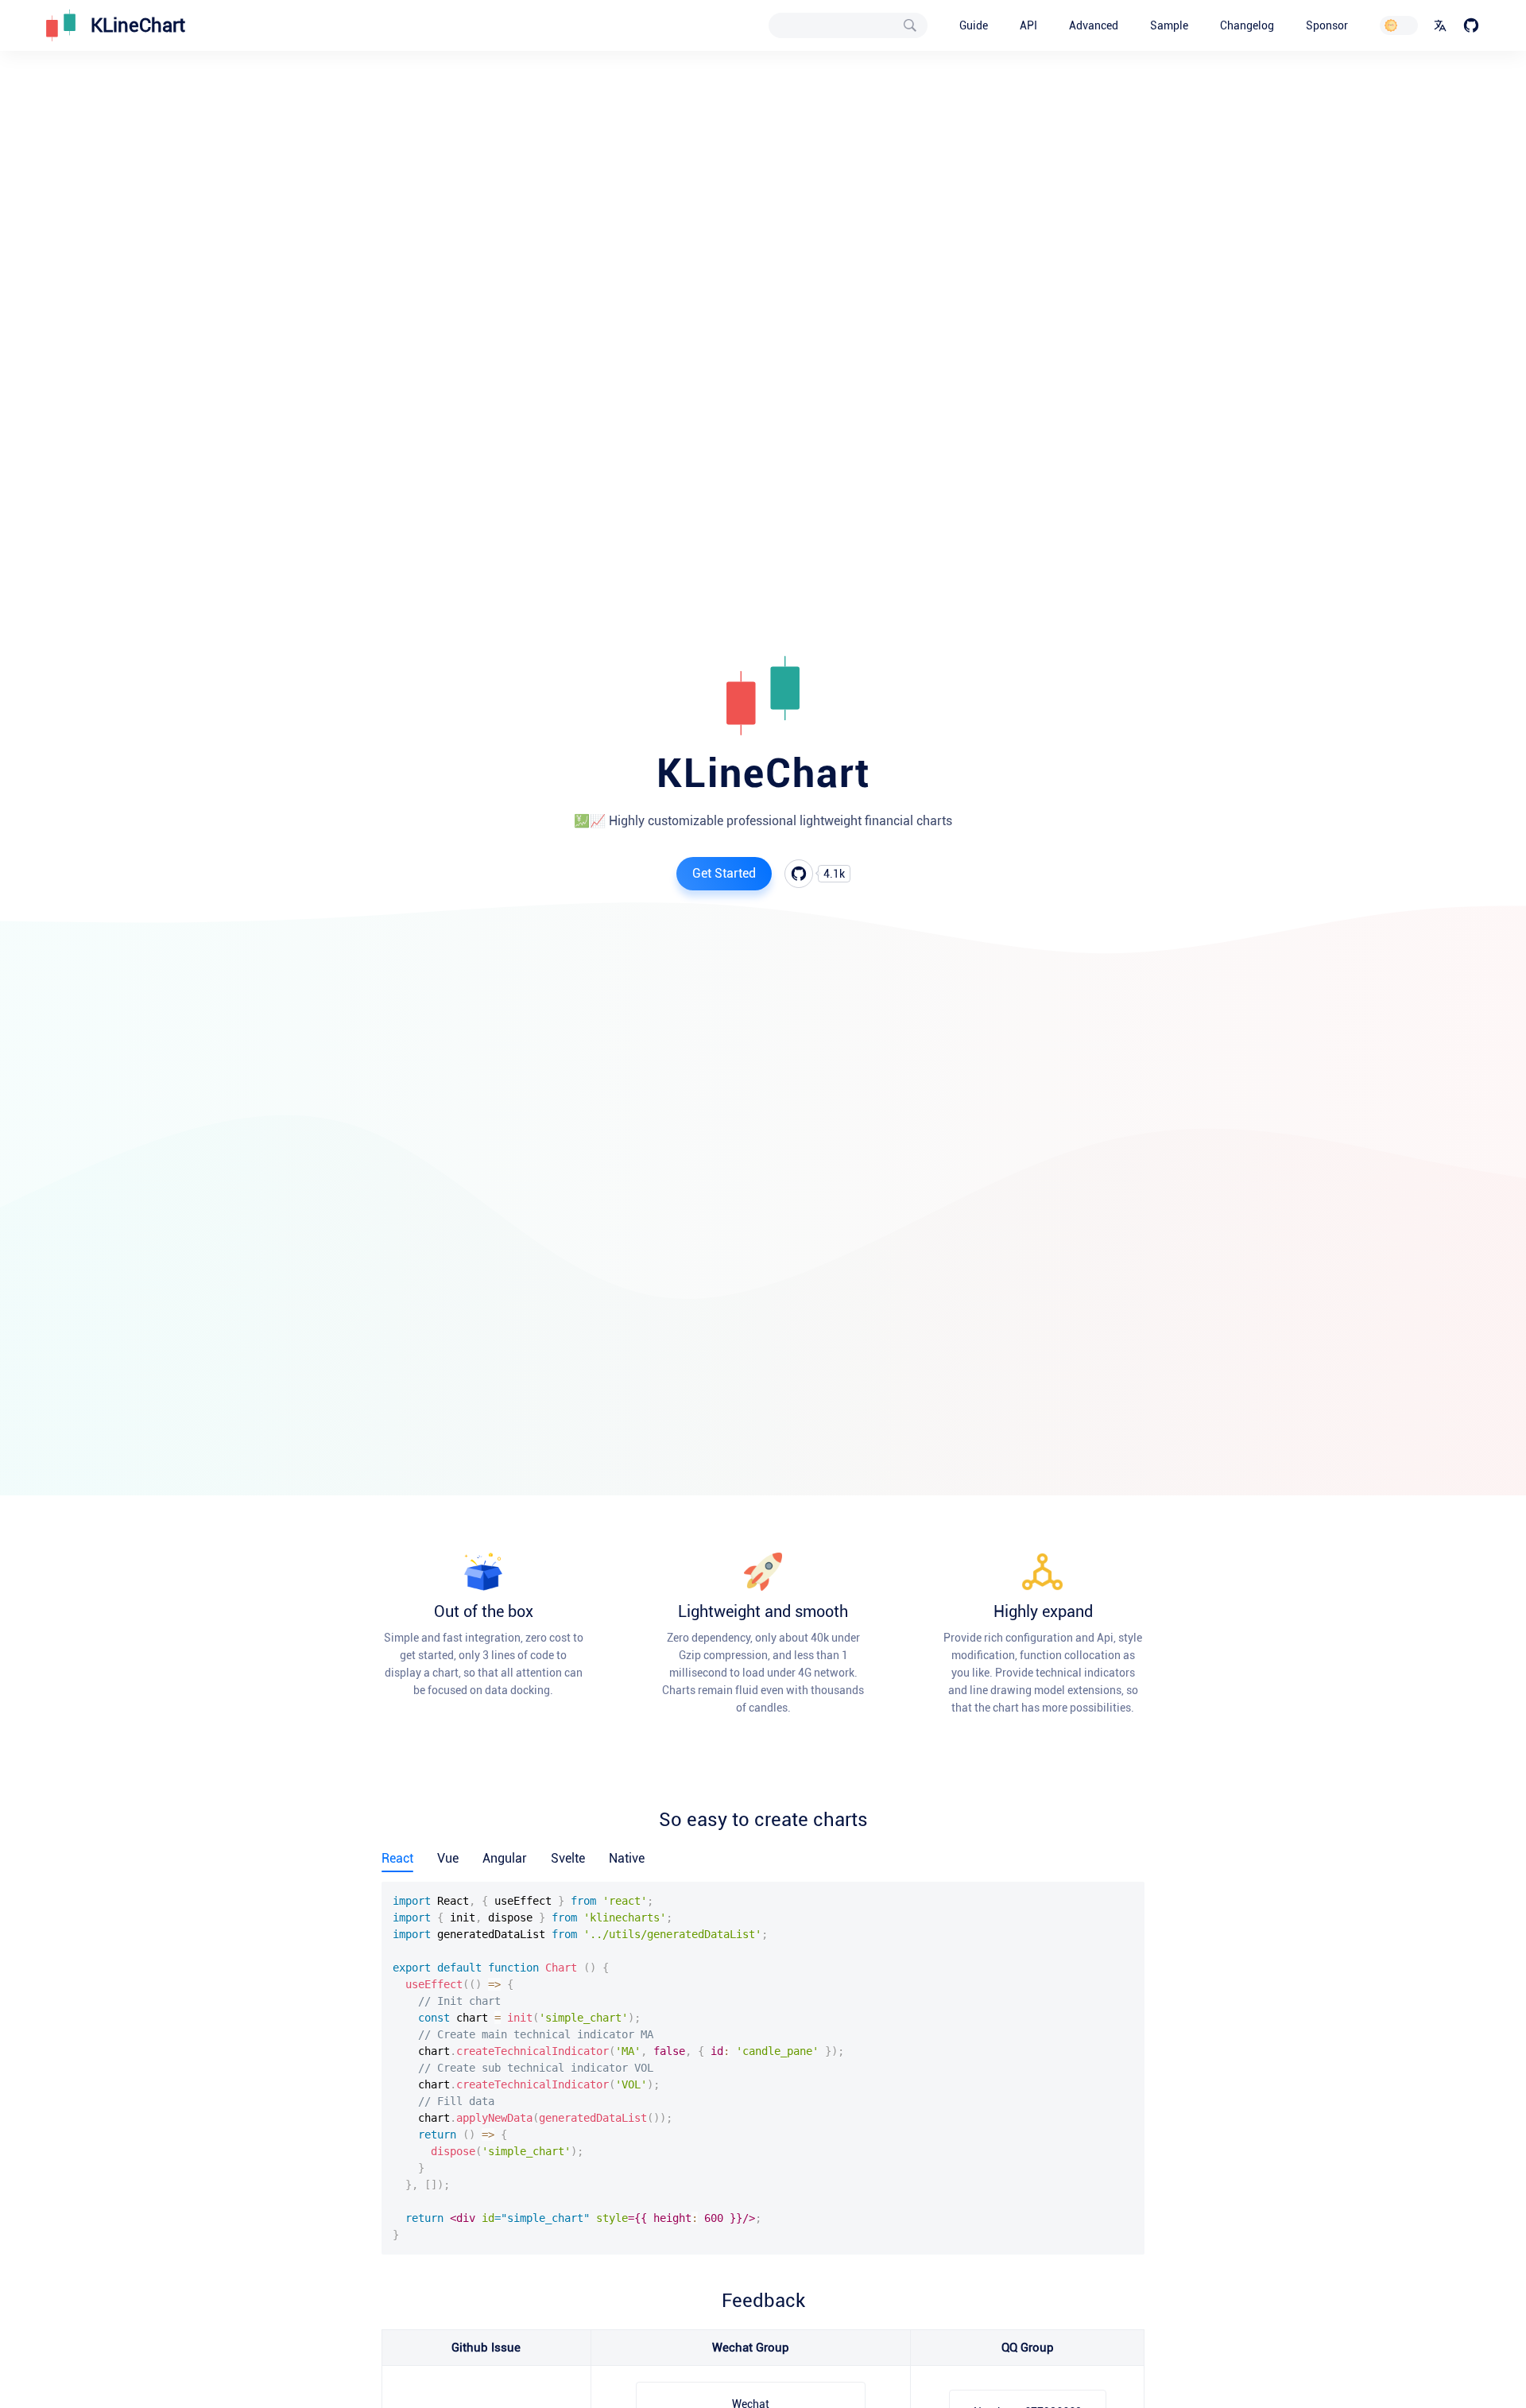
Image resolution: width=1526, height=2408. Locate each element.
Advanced (1094, 25)
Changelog (1247, 25)
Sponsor (1327, 25)
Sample (1169, 25)
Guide (974, 25)
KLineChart (138, 25)
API (1028, 25)
